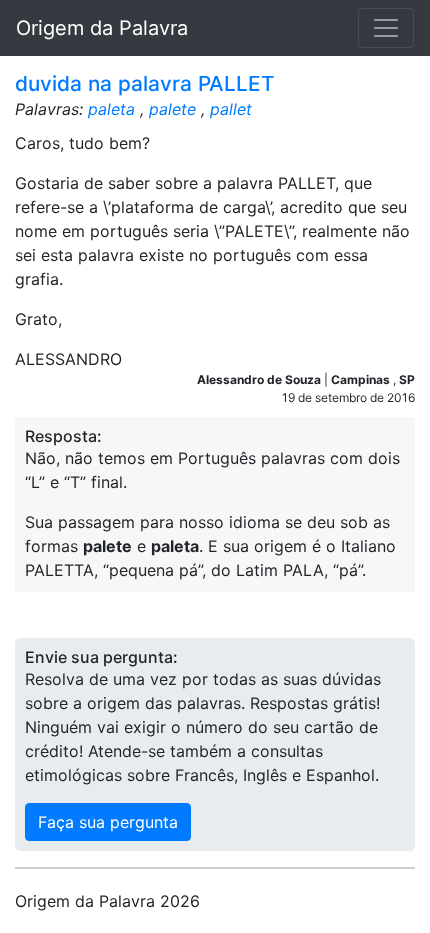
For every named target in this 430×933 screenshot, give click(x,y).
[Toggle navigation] (386, 28)
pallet (231, 109)
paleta (111, 109)
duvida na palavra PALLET (145, 83)
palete (172, 109)
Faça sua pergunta (108, 822)
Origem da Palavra (102, 28)
